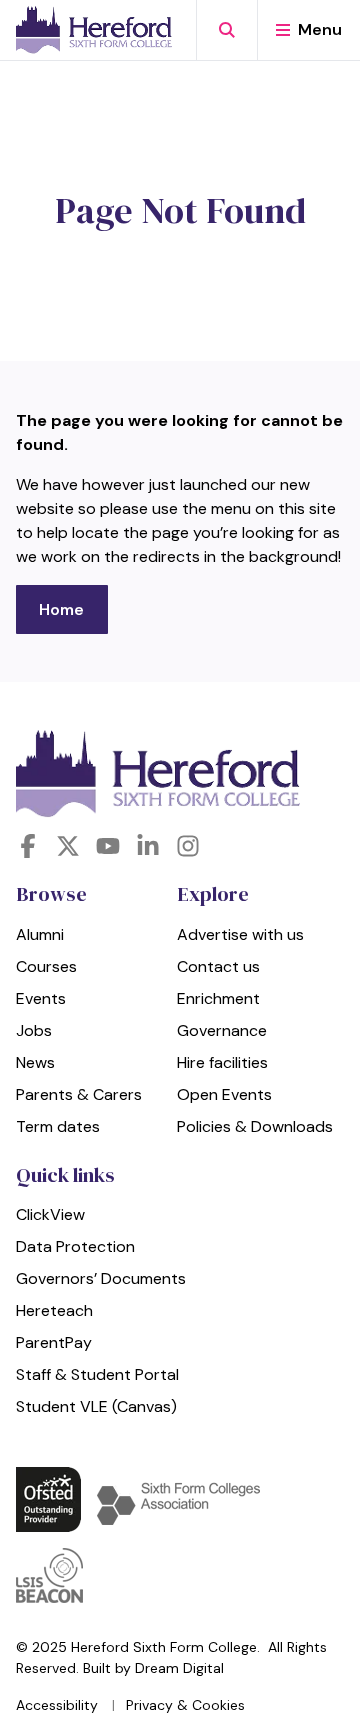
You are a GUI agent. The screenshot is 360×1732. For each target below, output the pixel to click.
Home (61, 609)
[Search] (226, 30)
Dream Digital (179, 1668)
